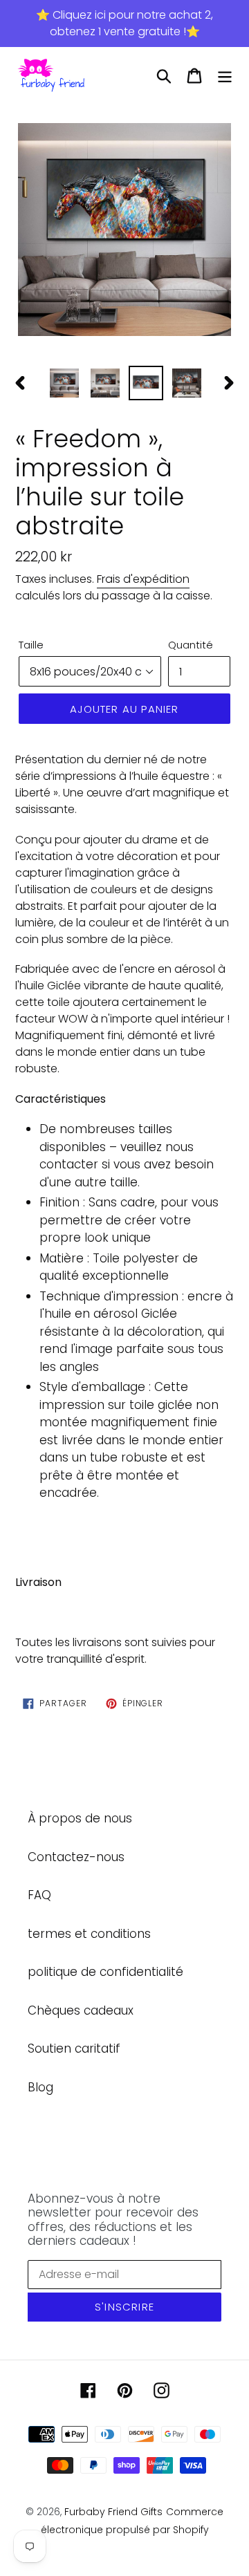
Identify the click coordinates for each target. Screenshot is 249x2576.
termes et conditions (89, 1934)
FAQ (39, 1895)
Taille (31, 645)
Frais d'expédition (143, 579)
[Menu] (225, 76)
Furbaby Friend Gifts (113, 2512)
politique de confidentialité (105, 1972)
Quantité (191, 645)
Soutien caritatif (74, 2048)
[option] (124, 231)
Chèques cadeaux (81, 2010)
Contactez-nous (76, 1857)
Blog (40, 2087)
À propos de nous (80, 1818)
